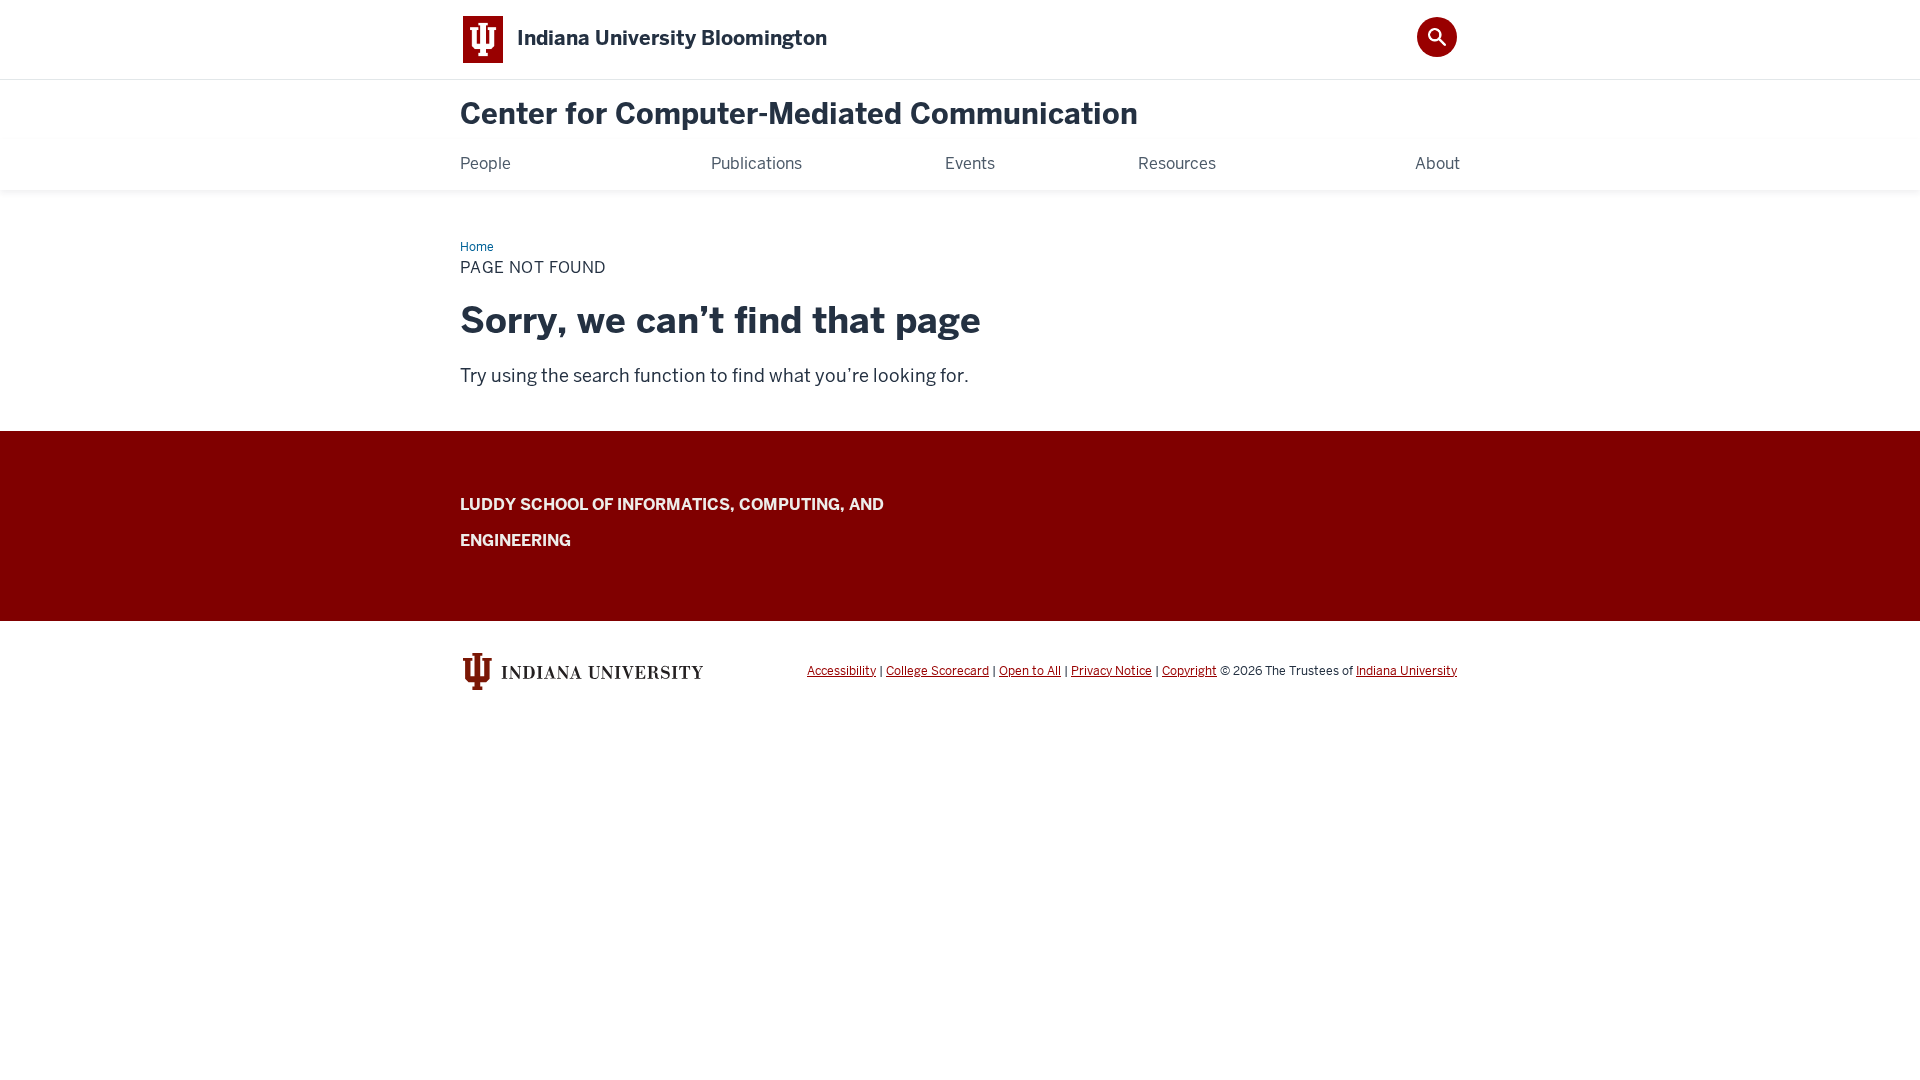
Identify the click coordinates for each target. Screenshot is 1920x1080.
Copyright (1189, 671)
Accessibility (841, 671)
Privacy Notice (1111, 671)
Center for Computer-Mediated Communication (799, 114)
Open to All (1030, 671)
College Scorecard (937, 671)
